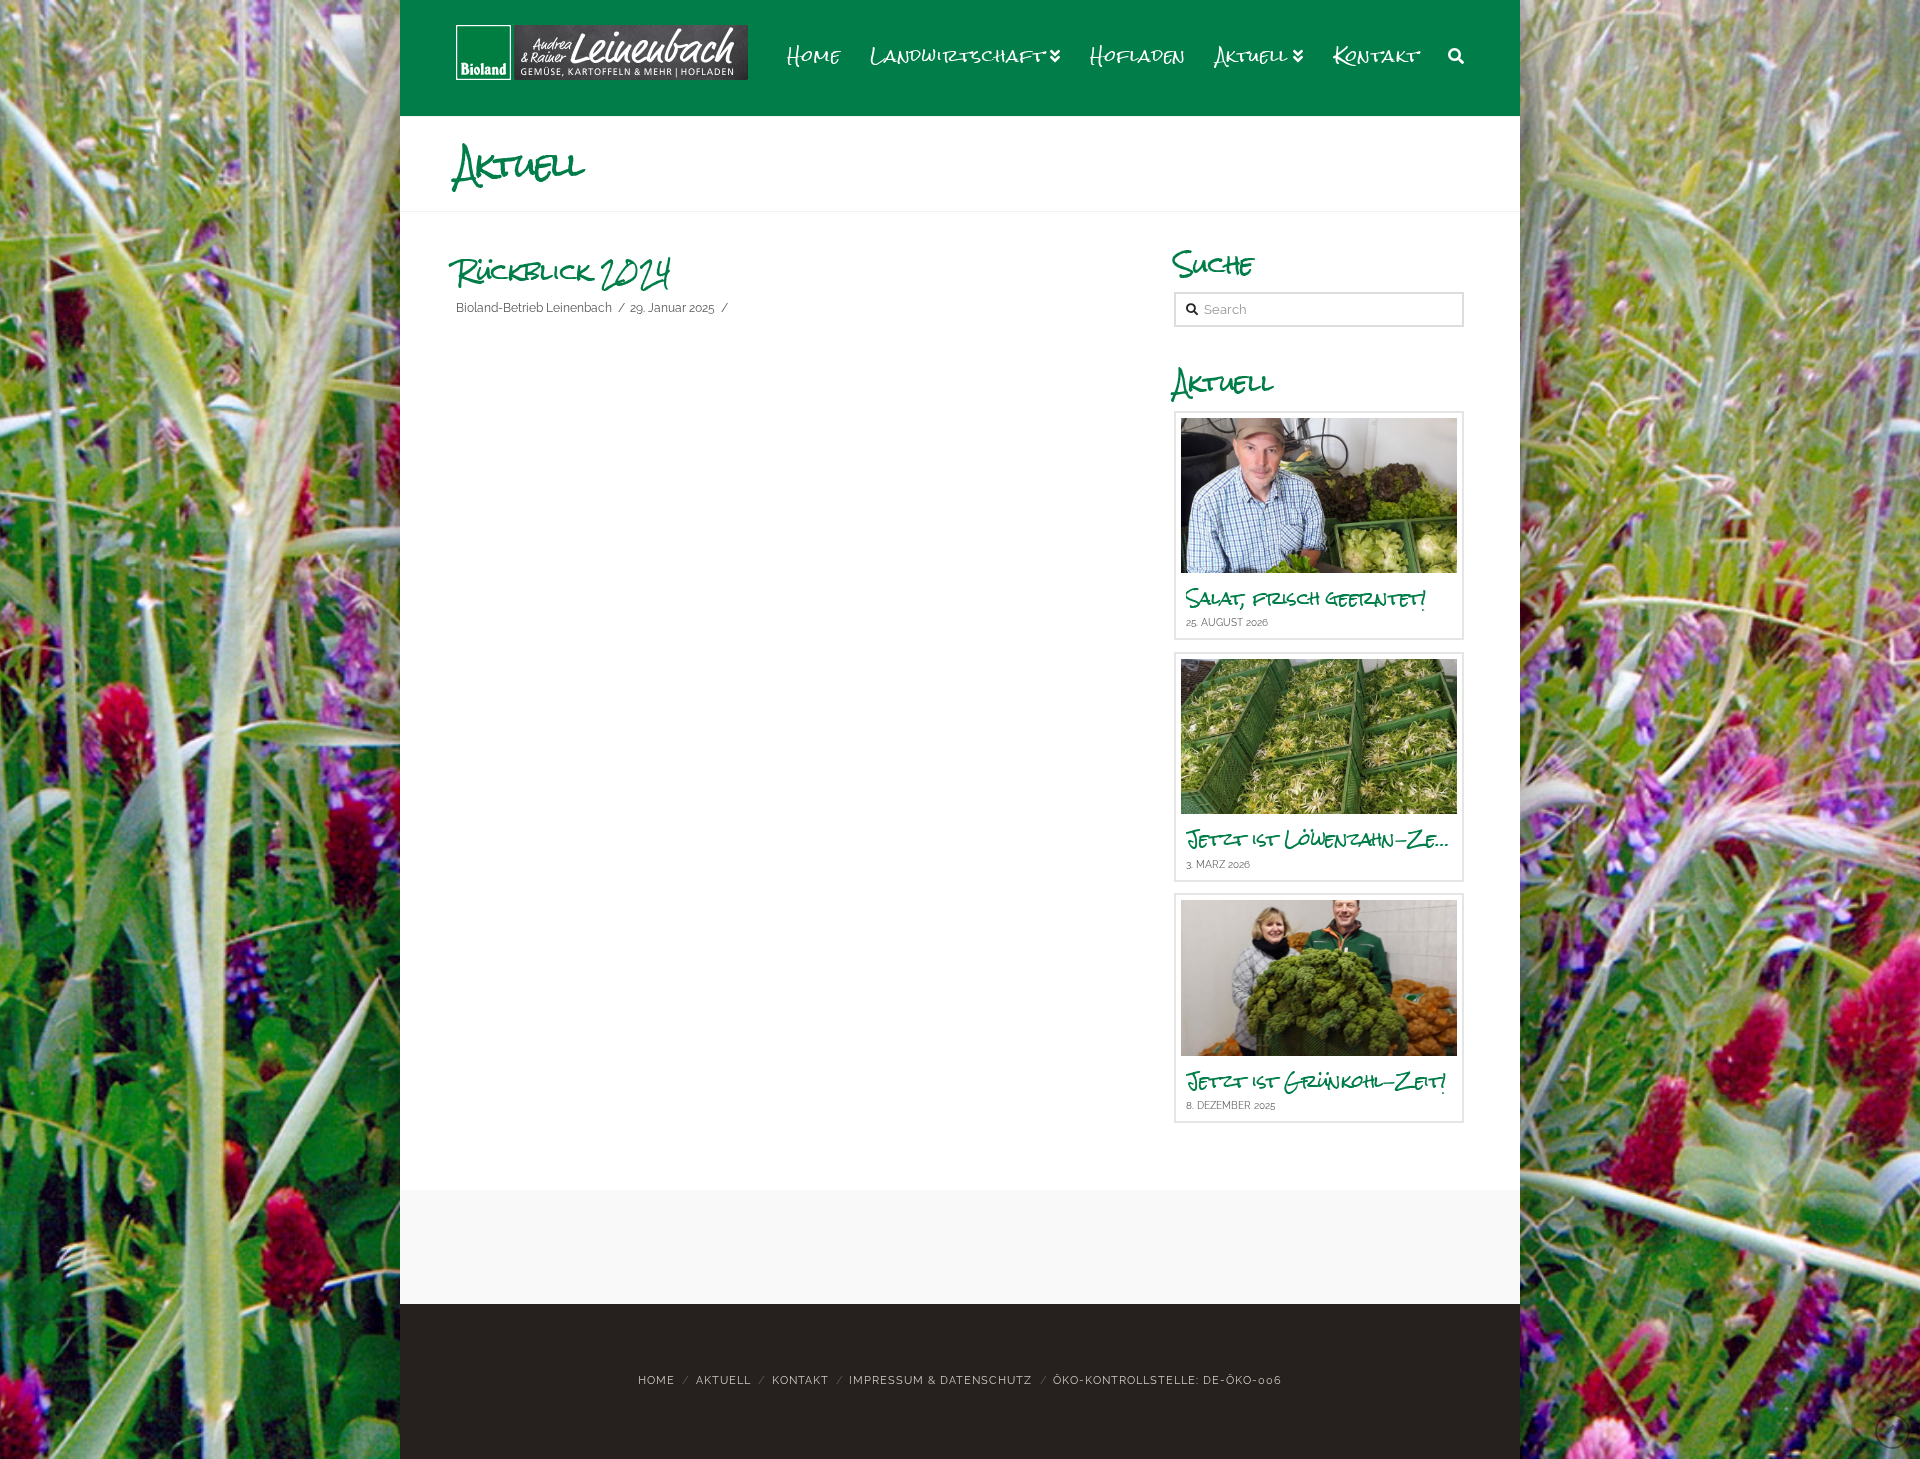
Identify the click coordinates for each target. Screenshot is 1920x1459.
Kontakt (800, 1380)
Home (656, 1380)
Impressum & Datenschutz (940, 1380)
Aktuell (723, 1380)
